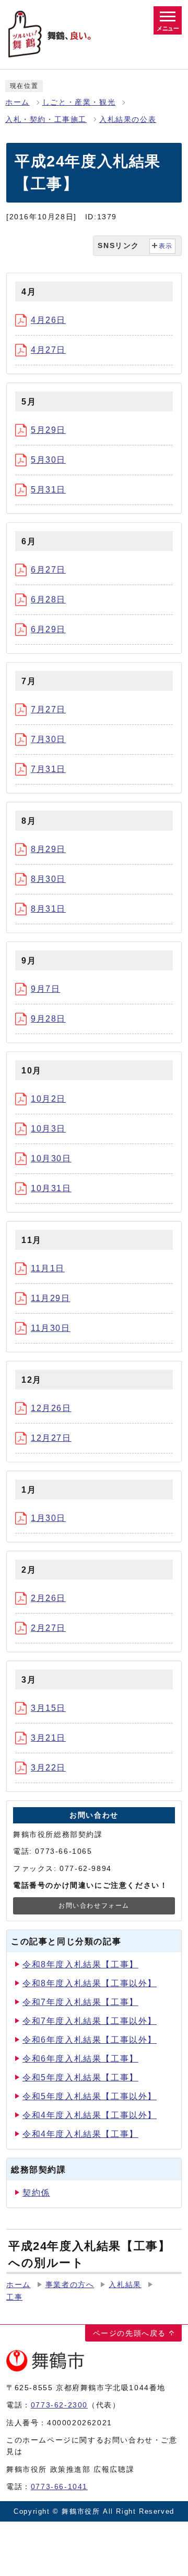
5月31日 (48, 490)
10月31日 (51, 1188)
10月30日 (51, 1158)
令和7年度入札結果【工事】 (80, 2002)
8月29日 (48, 849)
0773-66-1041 (59, 2487)
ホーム (17, 102)
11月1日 (48, 1268)
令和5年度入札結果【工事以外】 (90, 2096)
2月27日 (48, 1628)
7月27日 (48, 709)
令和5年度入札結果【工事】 (80, 2077)
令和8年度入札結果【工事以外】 (90, 1983)
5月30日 (48, 460)
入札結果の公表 (128, 120)
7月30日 (48, 739)
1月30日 (48, 1518)
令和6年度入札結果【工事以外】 (90, 2040)
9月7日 (45, 989)
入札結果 (125, 2285)
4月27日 (48, 350)
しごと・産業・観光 (79, 102)
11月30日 (51, 1328)
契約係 (36, 2193)
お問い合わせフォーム (94, 1906)
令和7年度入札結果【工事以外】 (90, 2021)
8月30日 (48, 879)
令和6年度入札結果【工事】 (80, 2059)
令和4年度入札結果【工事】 (80, 2134)
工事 (14, 2297)
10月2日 (48, 1099)
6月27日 (48, 570)
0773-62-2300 (59, 2405)
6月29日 (48, 629)
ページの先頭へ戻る (130, 2333)
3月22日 (48, 1768)
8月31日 (48, 909)
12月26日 (51, 1408)
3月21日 (48, 1738)
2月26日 (48, 1598)
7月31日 (48, 769)
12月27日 (51, 1438)
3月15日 (48, 1708)
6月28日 (48, 600)
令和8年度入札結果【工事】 (80, 1964)
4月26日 (48, 320)
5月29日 (48, 430)
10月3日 (48, 1129)
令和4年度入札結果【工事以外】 (90, 2115)
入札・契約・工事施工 (46, 120)
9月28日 (48, 1019)
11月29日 (51, 1298)
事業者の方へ (70, 2285)
